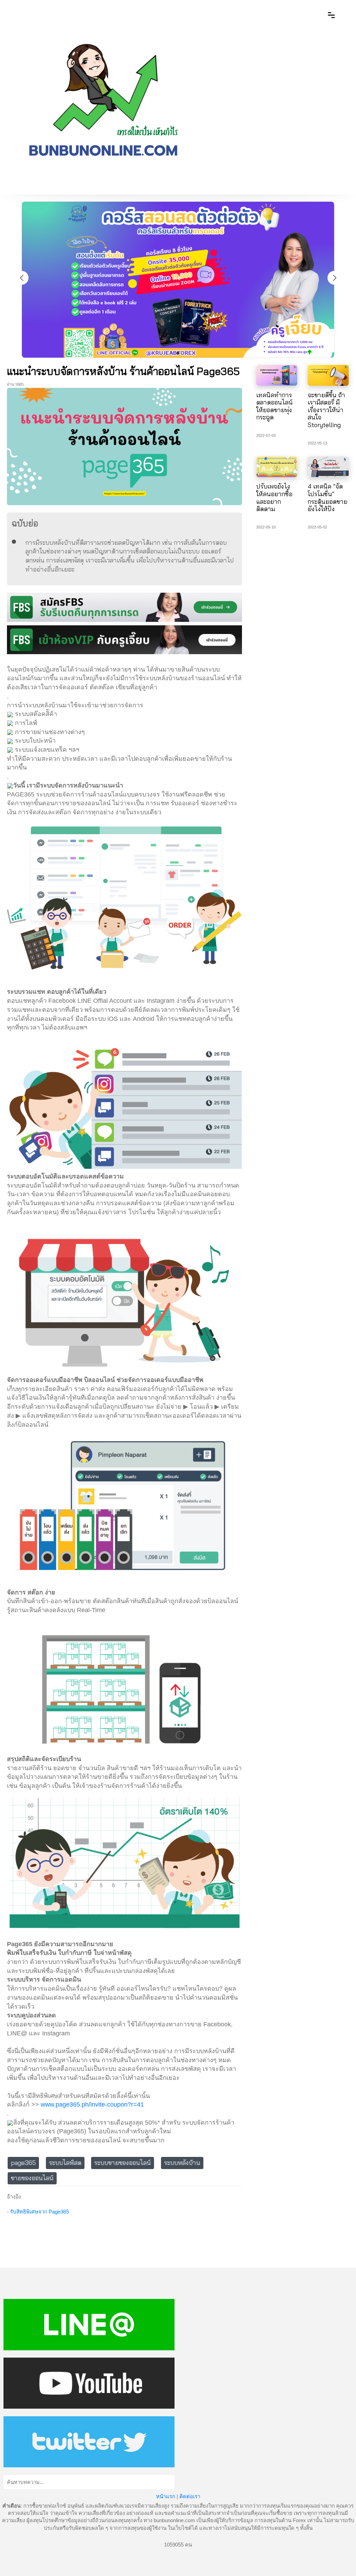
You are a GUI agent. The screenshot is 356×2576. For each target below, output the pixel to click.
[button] (334, 278)
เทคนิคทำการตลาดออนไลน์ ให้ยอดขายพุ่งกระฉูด (274, 406)
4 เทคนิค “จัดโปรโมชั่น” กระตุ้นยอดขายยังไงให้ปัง (327, 498)
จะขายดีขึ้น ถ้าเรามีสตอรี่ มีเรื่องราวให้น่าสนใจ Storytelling (326, 410)
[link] (92, 2104)
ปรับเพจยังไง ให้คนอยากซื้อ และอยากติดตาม (274, 498)
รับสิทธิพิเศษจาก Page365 (39, 2212)
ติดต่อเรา (190, 2496)
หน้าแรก (166, 2496)
